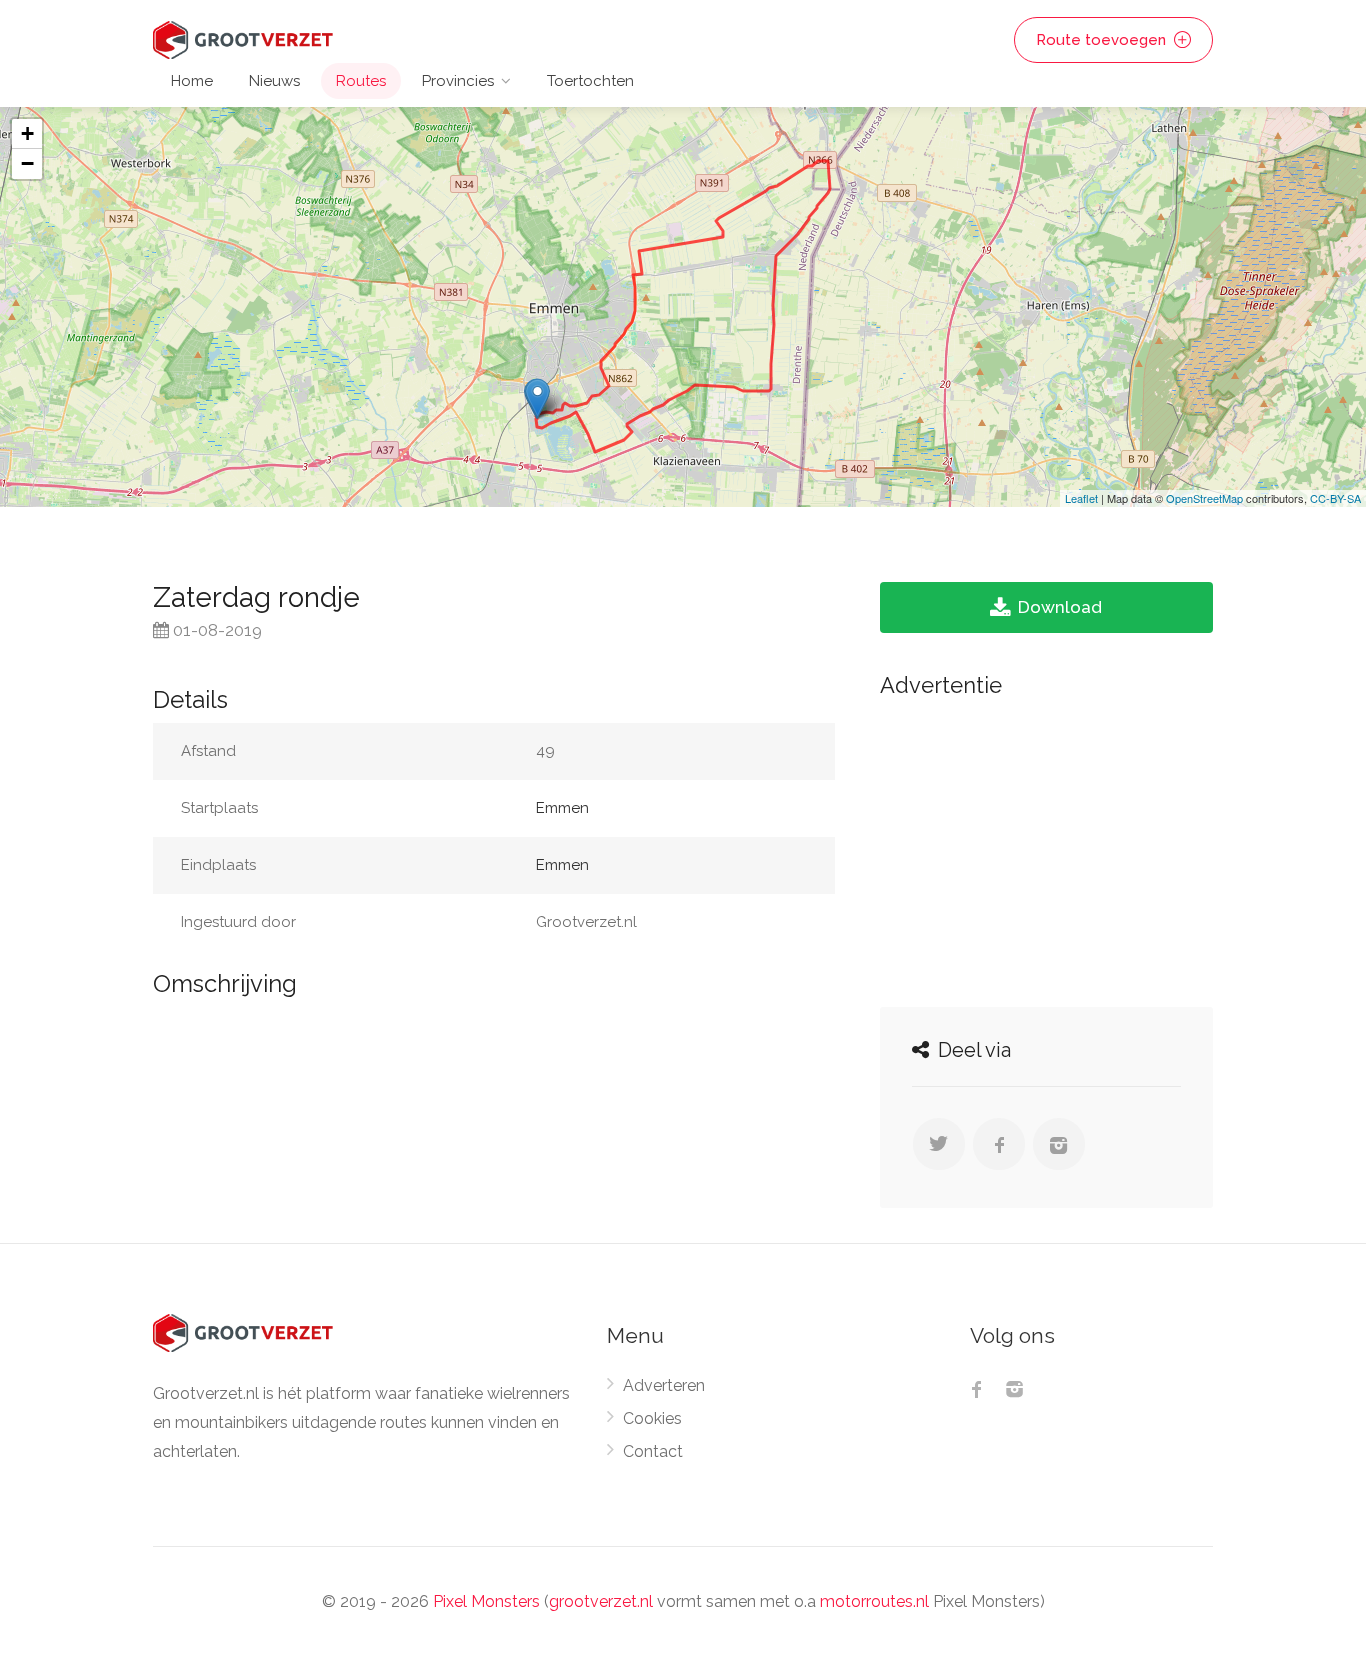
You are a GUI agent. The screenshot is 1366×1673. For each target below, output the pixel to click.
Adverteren (664, 1385)
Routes (361, 81)
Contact (653, 1451)
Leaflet (1081, 498)
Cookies (652, 1418)
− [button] (27, 163)
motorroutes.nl (874, 1601)
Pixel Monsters (486, 1601)
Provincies (458, 81)
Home (192, 81)
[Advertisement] (1046, 847)
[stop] (537, 398)
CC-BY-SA (1335, 498)
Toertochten (590, 81)
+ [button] (27, 133)
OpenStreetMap (1204, 498)
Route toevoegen (1103, 40)
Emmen (562, 808)
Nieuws (274, 81)
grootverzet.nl (601, 1601)
